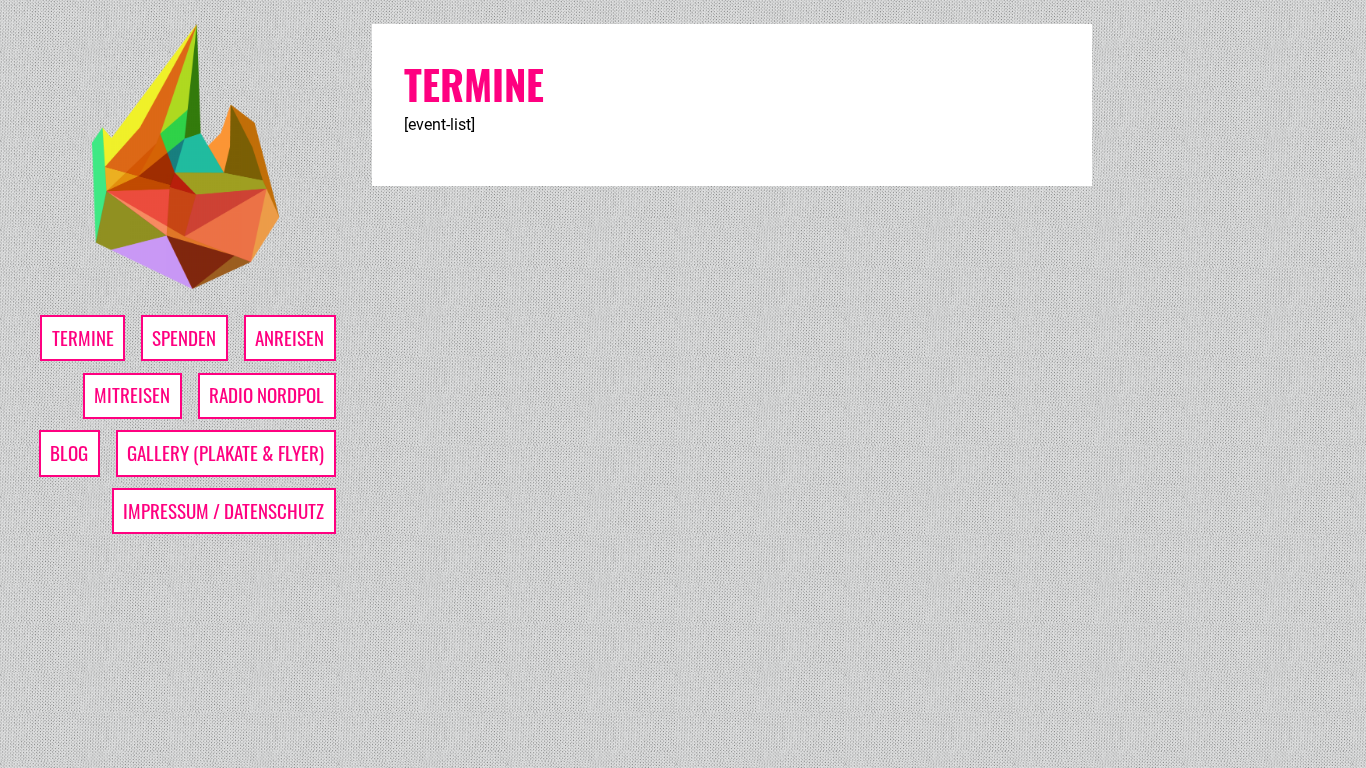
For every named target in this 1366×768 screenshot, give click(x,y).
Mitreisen (132, 394)
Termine (83, 337)
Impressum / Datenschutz (223, 510)
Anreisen (289, 337)
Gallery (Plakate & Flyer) (225, 452)
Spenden (184, 337)
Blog (69, 452)
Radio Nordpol (266, 394)
